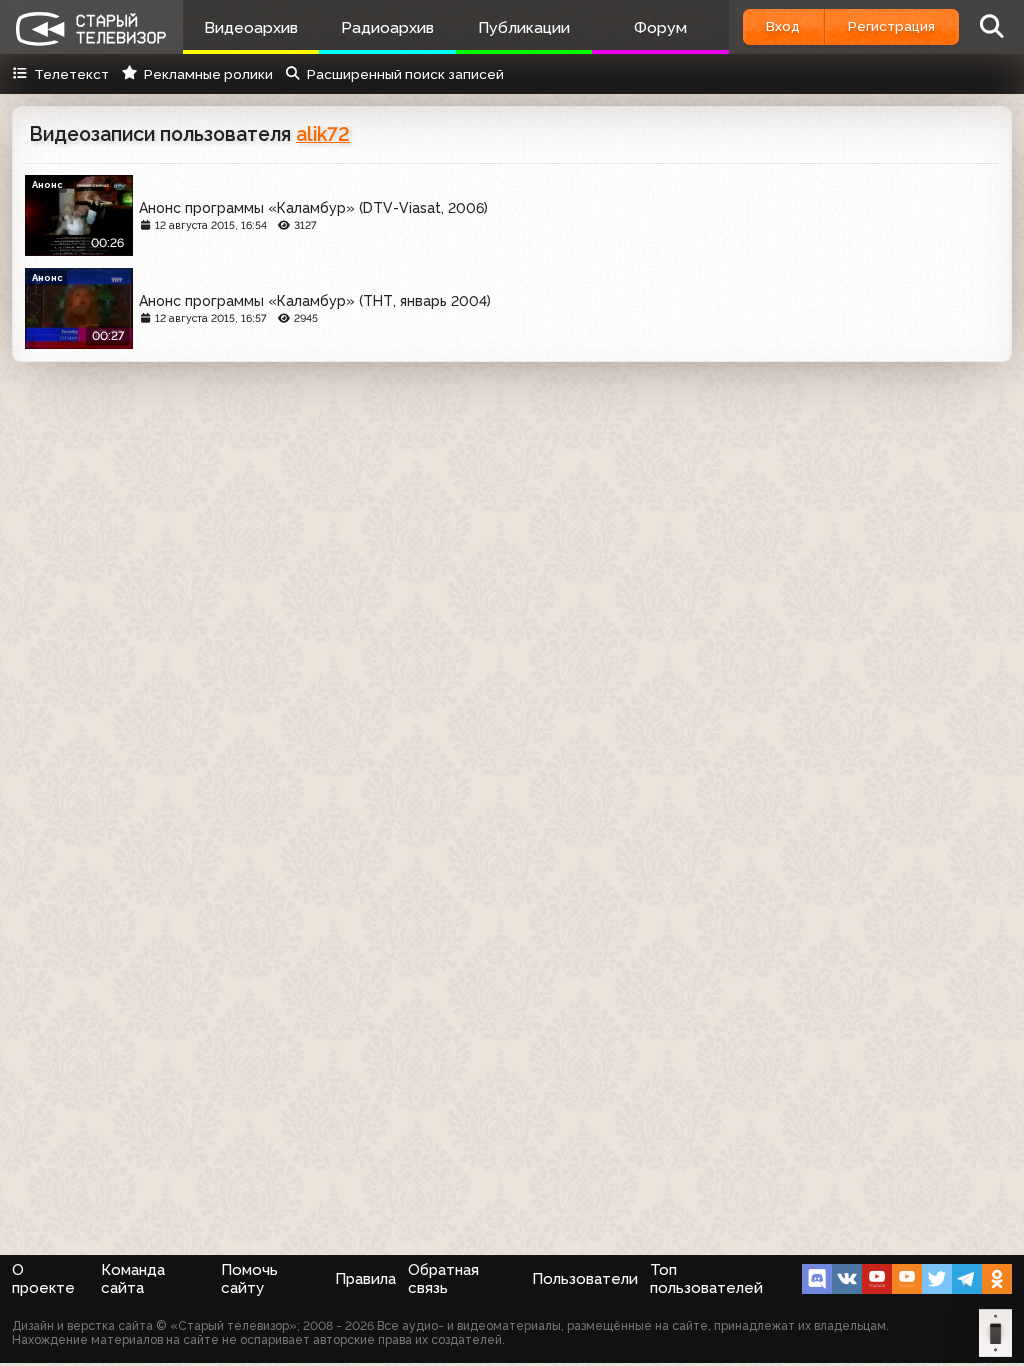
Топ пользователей (706, 1279)
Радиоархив (387, 27)
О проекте (43, 1279)
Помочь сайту (249, 1279)
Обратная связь (443, 1279)
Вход (783, 26)
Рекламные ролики (208, 74)
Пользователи (585, 1279)
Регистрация (891, 26)
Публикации (524, 27)
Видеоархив (251, 27)
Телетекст (71, 74)
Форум (660, 27)
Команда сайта (133, 1279)
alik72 (323, 134)
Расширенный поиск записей (405, 74)
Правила (365, 1279)
